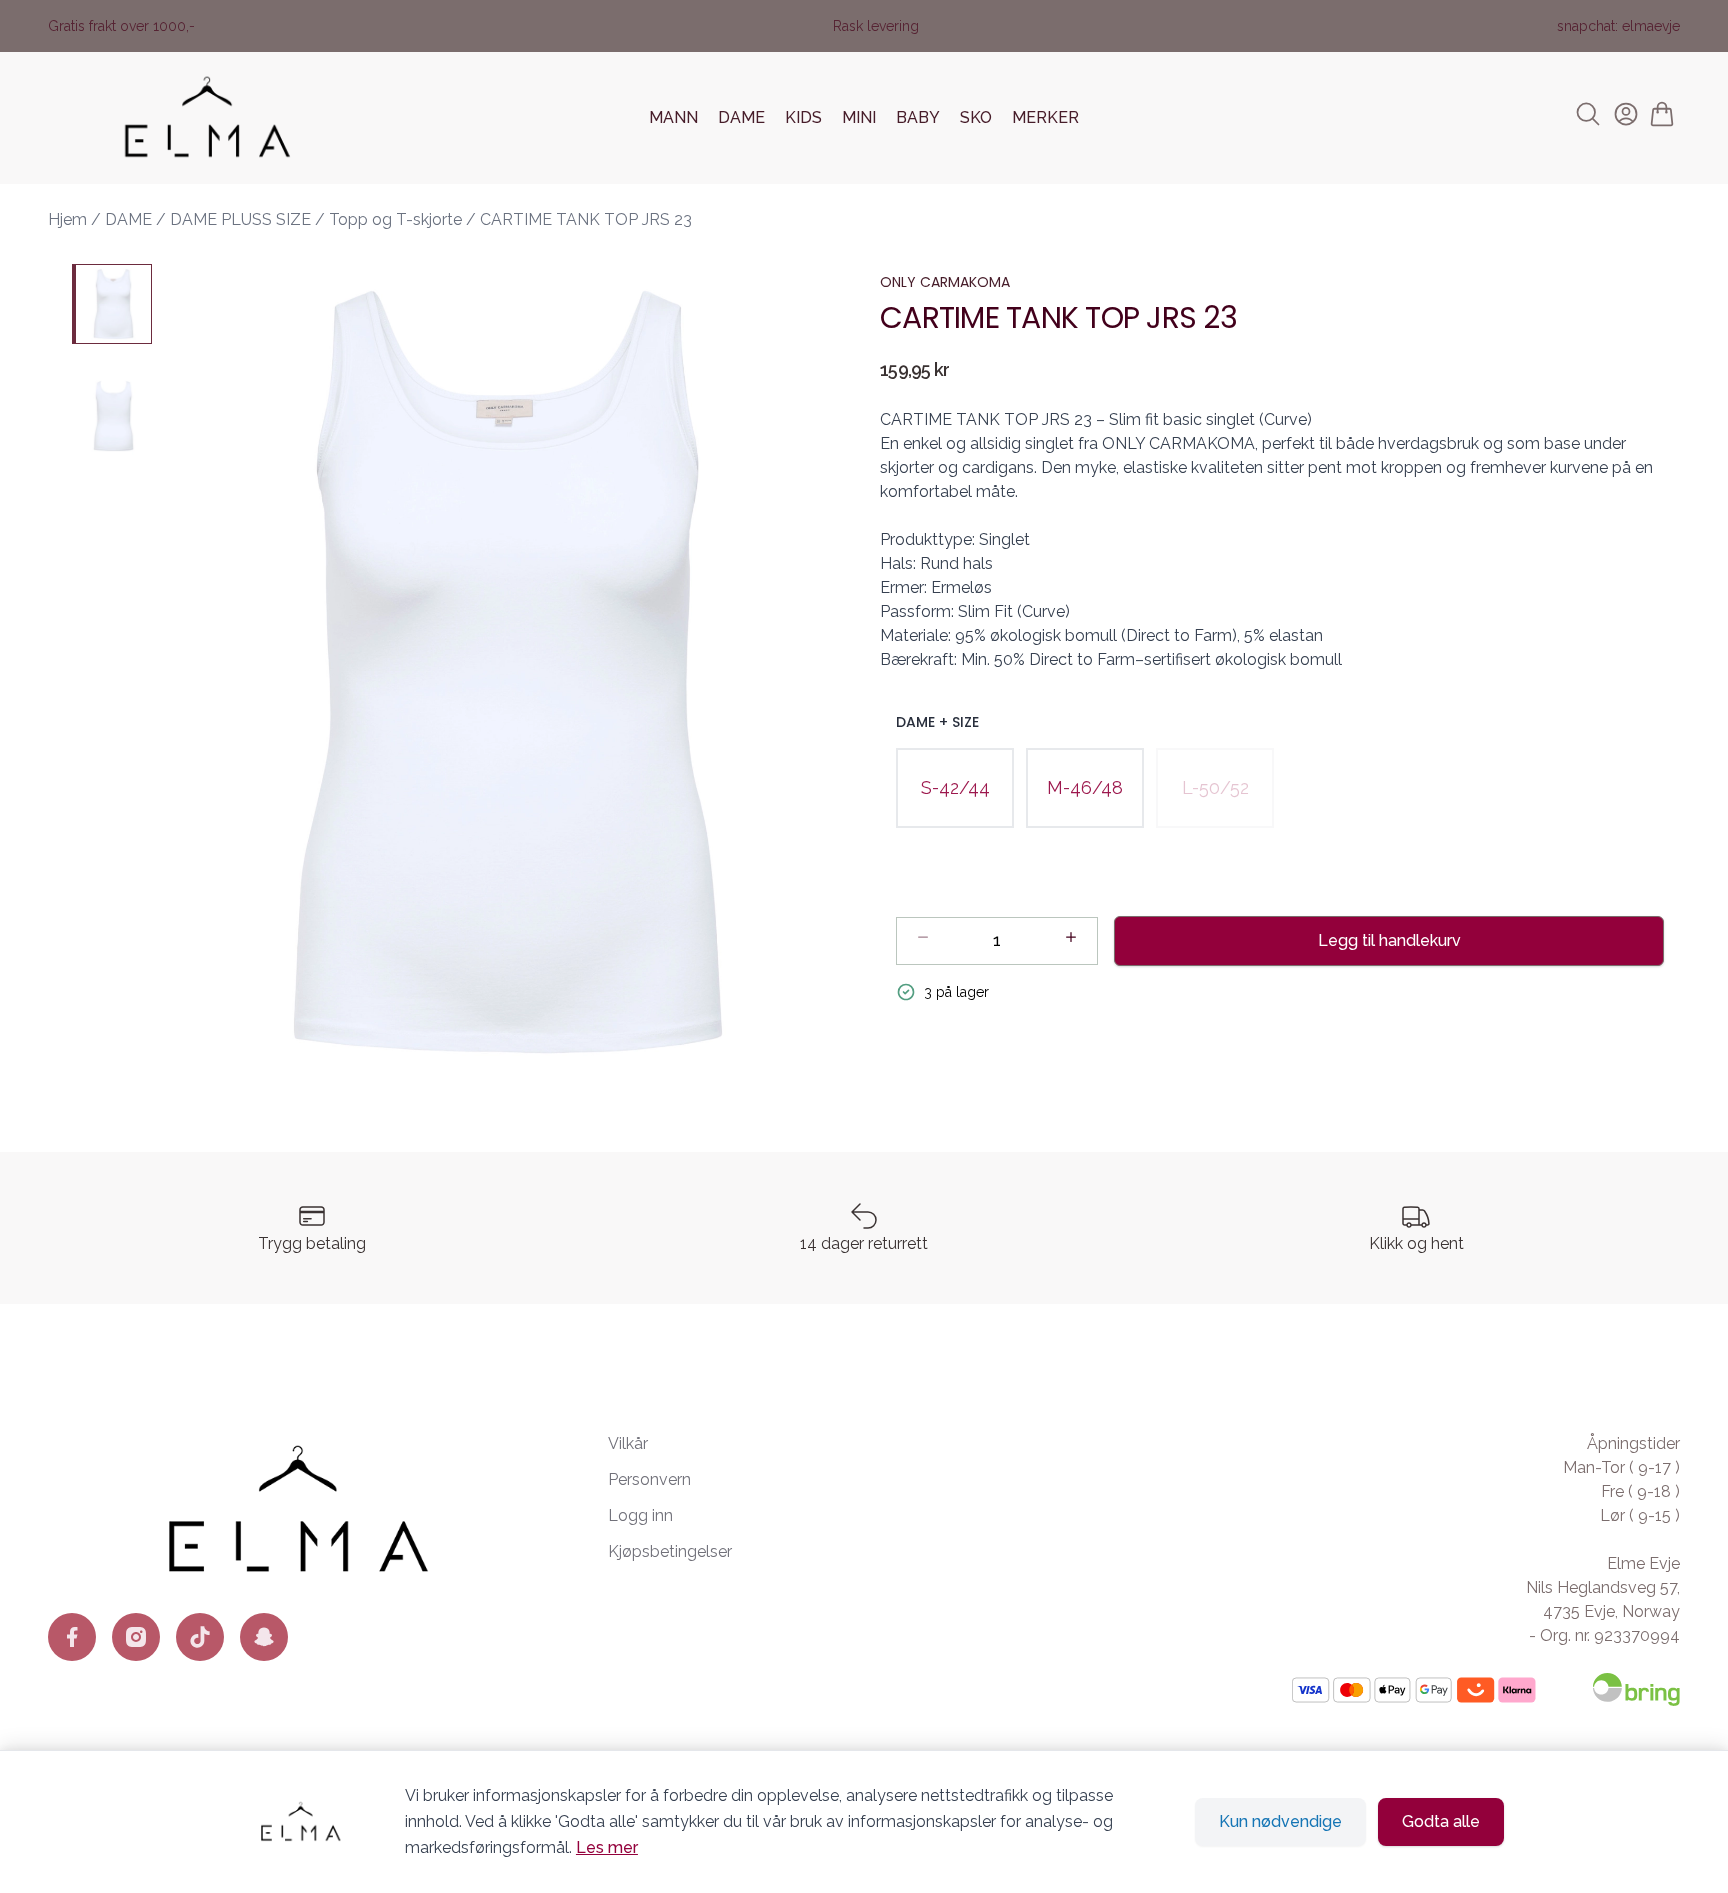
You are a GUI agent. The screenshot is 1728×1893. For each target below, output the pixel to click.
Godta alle (1441, 1821)
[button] (508, 672)
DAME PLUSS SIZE (240, 219)
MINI (859, 117)
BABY (918, 117)
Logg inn (640, 1515)
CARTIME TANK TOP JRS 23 (586, 219)
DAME (741, 117)
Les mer (607, 1847)
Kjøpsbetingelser (670, 1551)
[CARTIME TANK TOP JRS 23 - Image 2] (112, 416)
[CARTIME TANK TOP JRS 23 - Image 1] (112, 304)
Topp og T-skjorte (395, 219)
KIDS (803, 117)
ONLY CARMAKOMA (945, 282)
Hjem (67, 219)
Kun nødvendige (1280, 1821)
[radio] (955, 788)
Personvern (649, 1479)
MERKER (1045, 117)
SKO (976, 117)
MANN (673, 117)
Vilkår (628, 1443)
